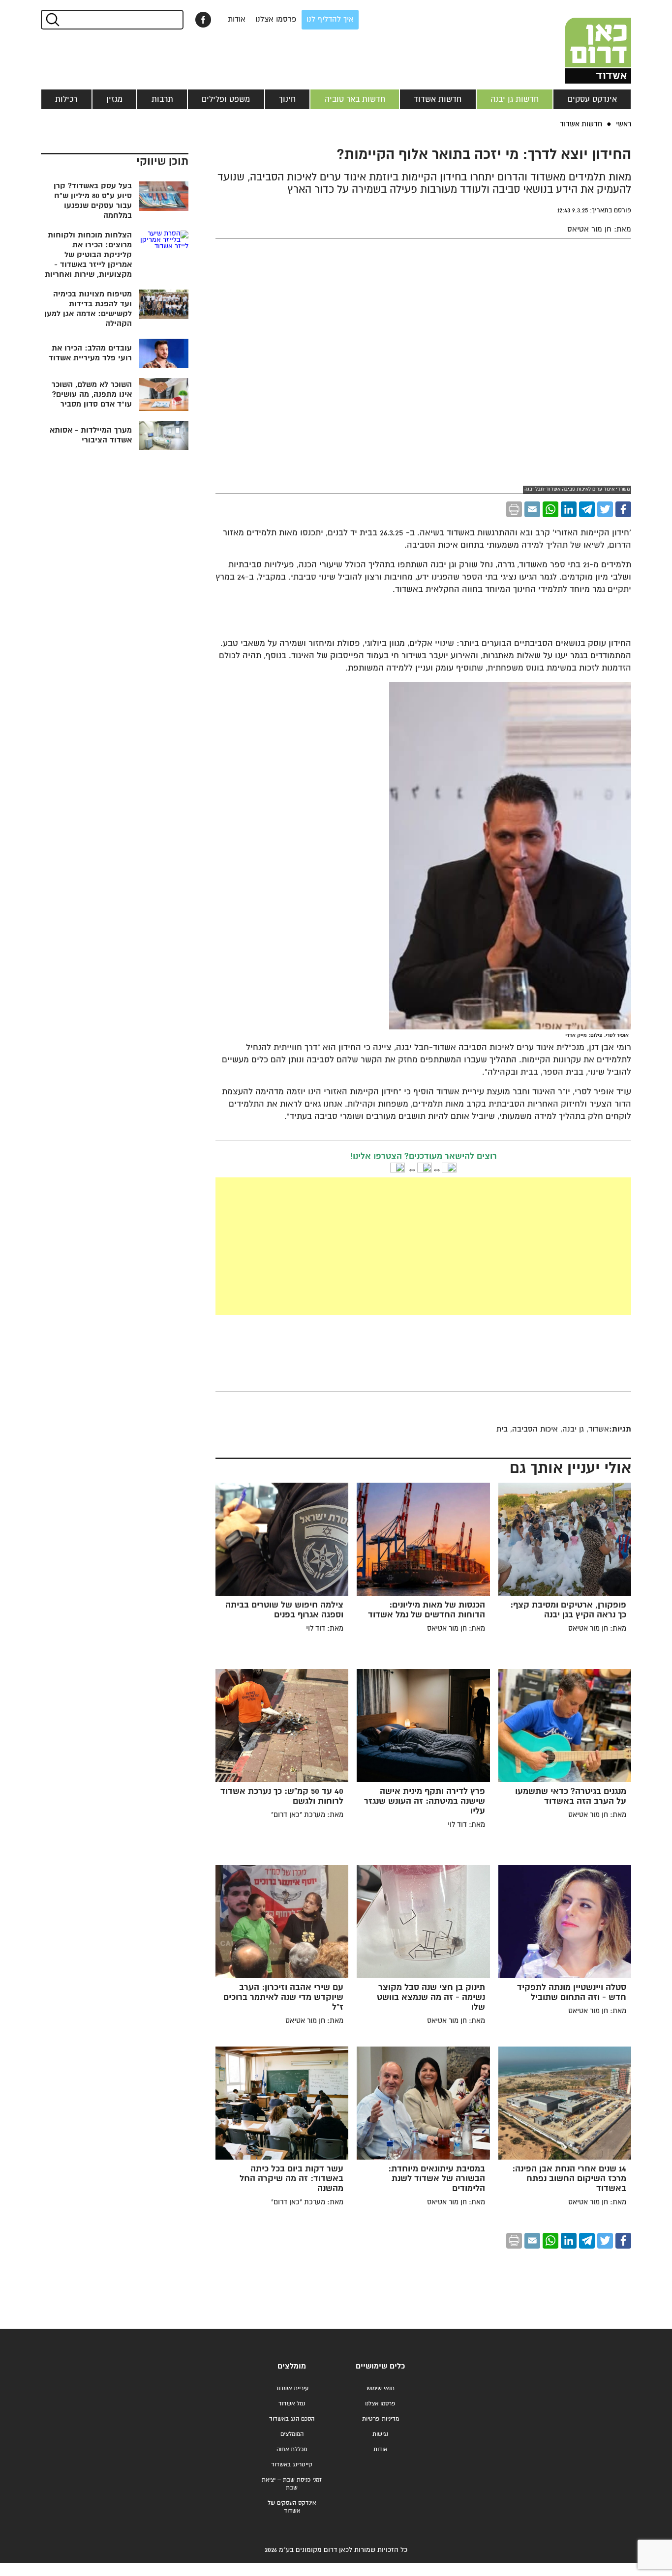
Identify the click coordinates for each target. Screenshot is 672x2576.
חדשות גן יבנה (515, 99)
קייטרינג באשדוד (292, 2465)
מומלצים (292, 2366)
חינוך (287, 99)
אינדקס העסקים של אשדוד (292, 2507)
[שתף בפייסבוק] (203, 20)
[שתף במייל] (532, 509)
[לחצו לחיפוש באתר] (52, 20)
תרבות (162, 99)
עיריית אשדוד (292, 2388)
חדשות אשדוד (438, 99)
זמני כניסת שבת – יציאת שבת (292, 2484)
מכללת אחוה (292, 2449)
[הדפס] (514, 509)
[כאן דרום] (582, 42)
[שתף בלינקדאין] (569, 509)
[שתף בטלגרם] (587, 509)
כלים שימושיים (380, 2366)
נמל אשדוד (292, 2404)
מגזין (114, 99)
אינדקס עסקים (592, 99)
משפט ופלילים (226, 99)
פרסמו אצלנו (276, 19)
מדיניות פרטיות (381, 2419)
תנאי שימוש (381, 2388)
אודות (237, 19)
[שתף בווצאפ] (550, 509)
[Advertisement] (350, 1246)
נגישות (380, 2434)
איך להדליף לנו (330, 19)
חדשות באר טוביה (355, 99)
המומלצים (292, 2434)
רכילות (66, 99)
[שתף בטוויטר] (605, 509)
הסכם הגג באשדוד (292, 2419)
